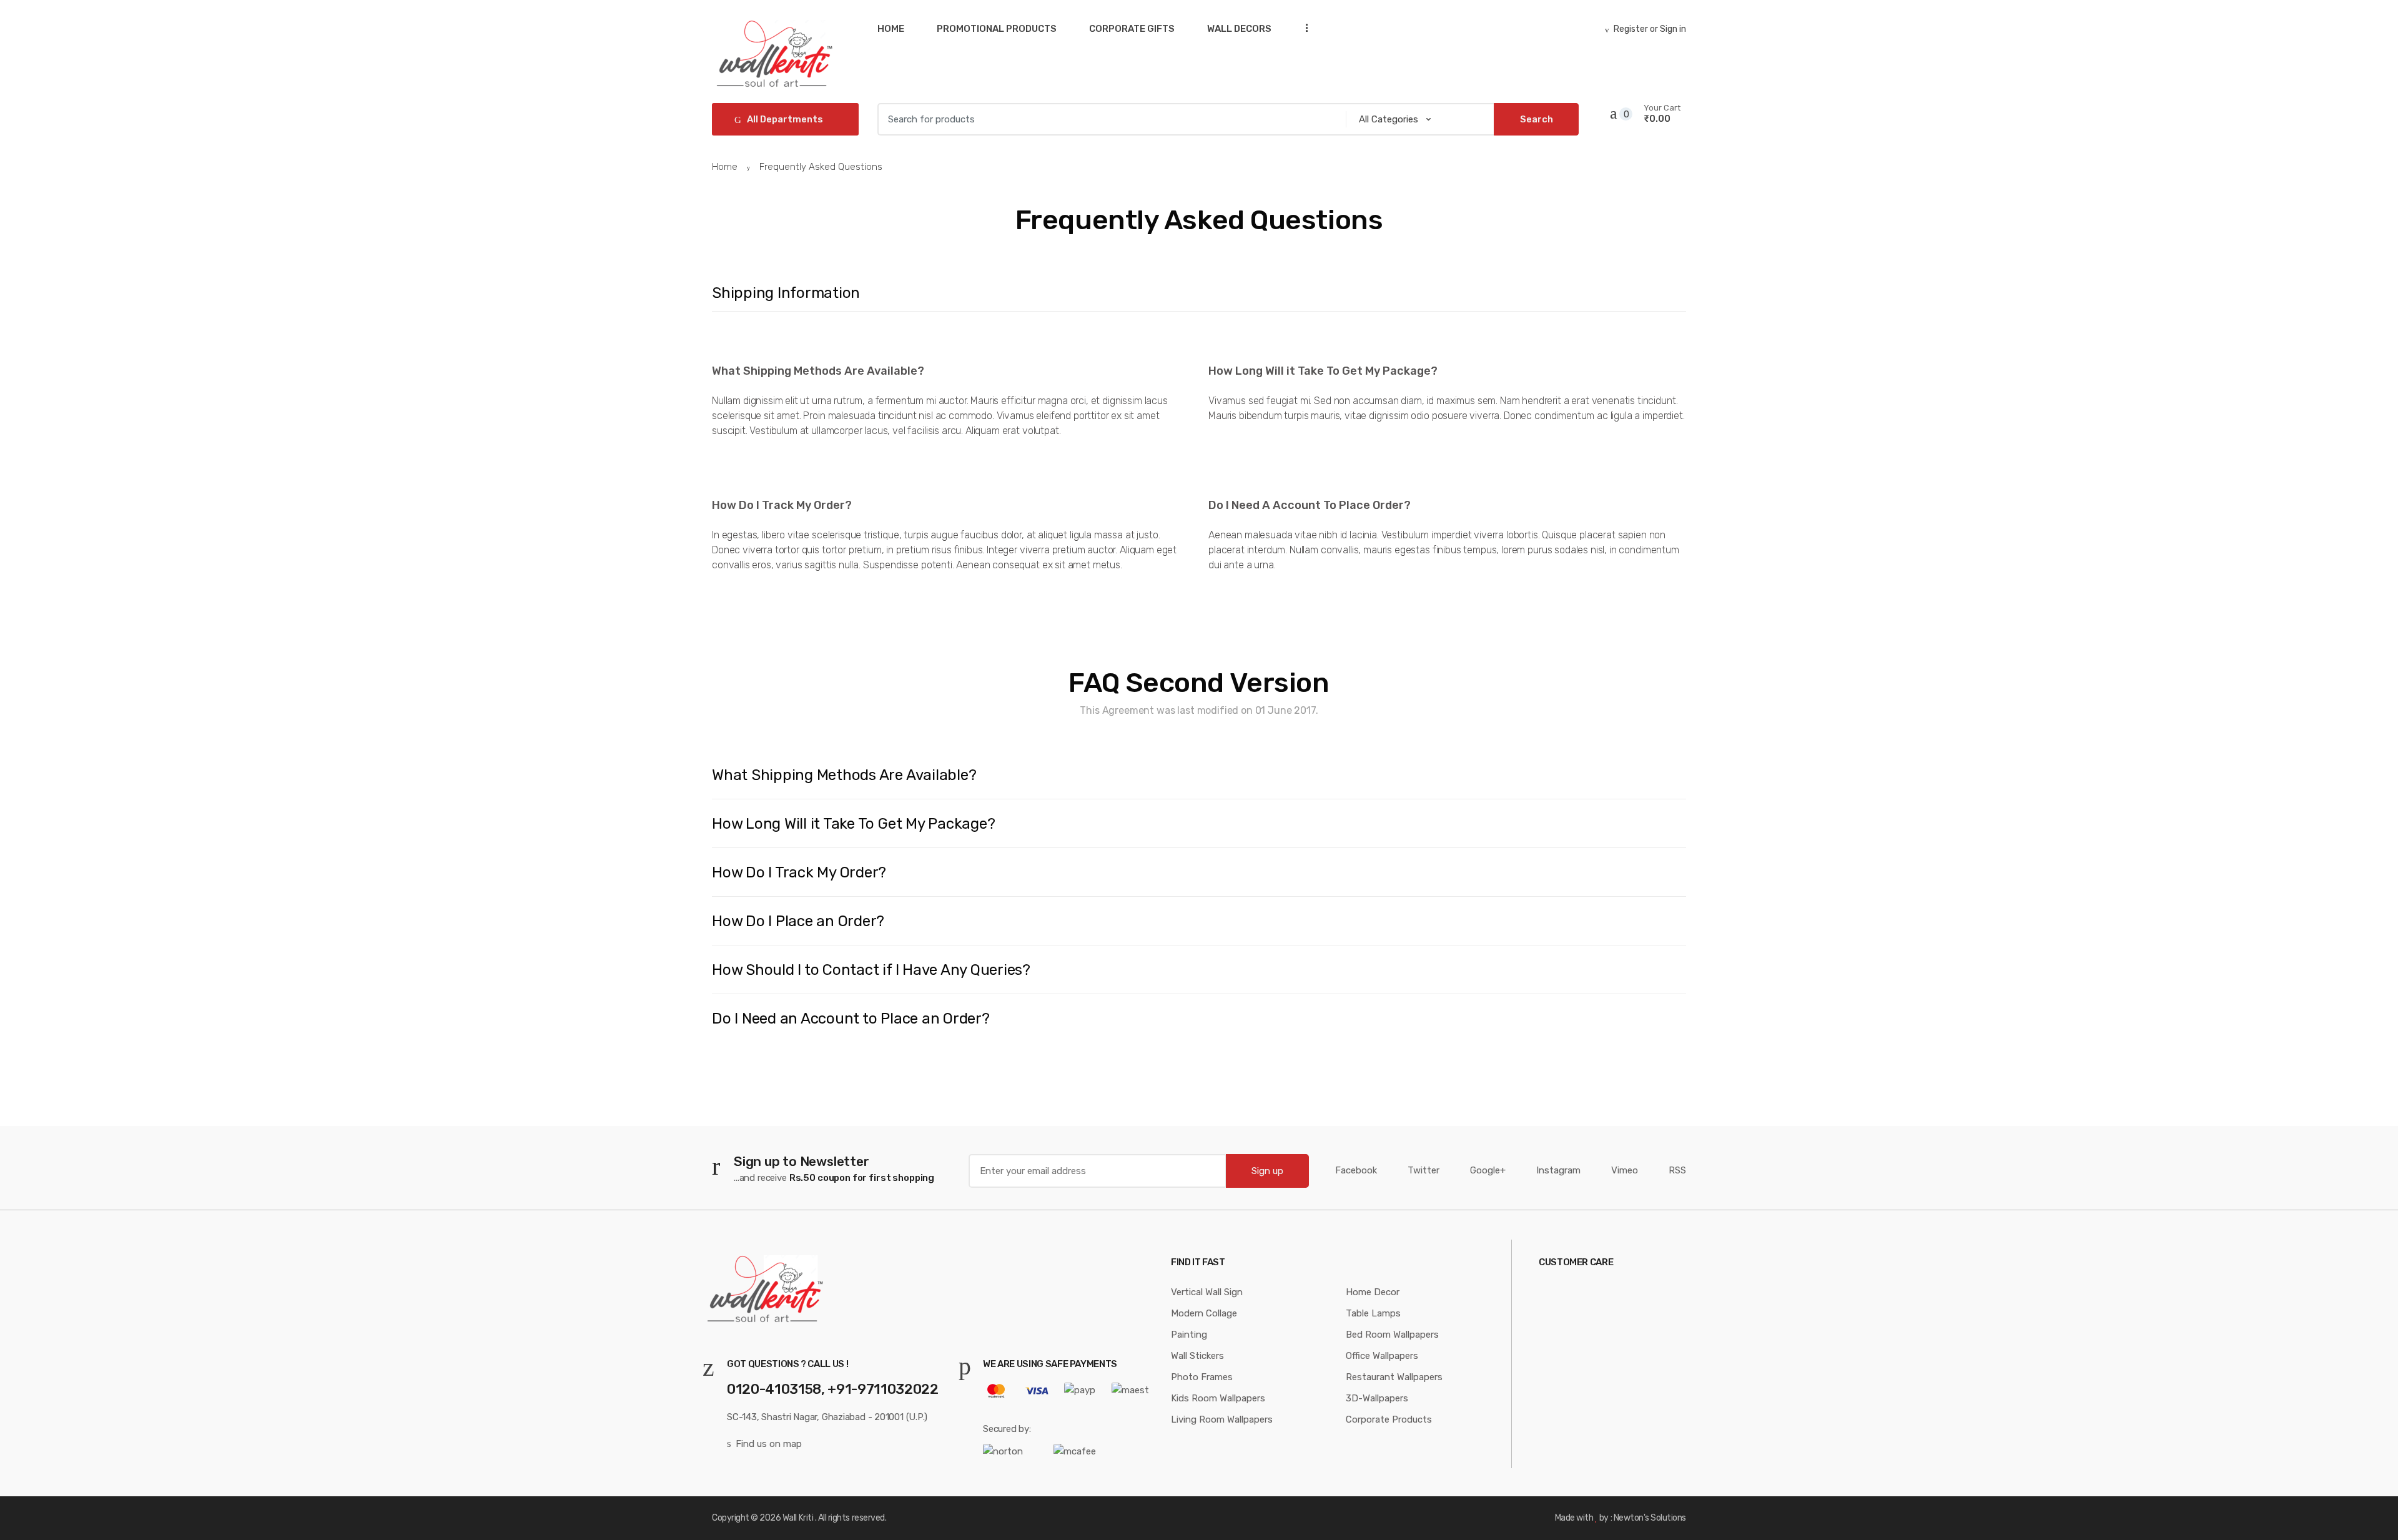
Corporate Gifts (1132, 29)
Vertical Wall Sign (1207, 1292)
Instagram (1558, 1170)
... (1303, 28)
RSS (1677, 1170)
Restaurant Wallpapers (1394, 1377)
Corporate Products (1389, 1419)
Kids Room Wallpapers (1218, 1398)
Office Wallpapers (1382, 1356)
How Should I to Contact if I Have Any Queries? (871, 970)
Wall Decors (1239, 29)
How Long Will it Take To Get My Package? (853, 824)
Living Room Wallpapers (1222, 1419)
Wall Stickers (1197, 1356)
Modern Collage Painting (1204, 1324)
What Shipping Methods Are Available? (844, 775)
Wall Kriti (798, 1518)
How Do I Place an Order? (798, 921)
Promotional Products (997, 29)
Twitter (1424, 1170)
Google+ (1488, 1170)
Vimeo (1625, 1170)
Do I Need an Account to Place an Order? (851, 1019)
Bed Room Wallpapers (1392, 1335)
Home (891, 29)
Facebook (1356, 1170)
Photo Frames (1202, 1377)
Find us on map (769, 1444)
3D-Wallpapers (1377, 1398)
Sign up (1267, 1171)
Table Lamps (1373, 1313)
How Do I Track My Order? (799, 872)
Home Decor (1373, 1292)
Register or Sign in (1650, 29)
